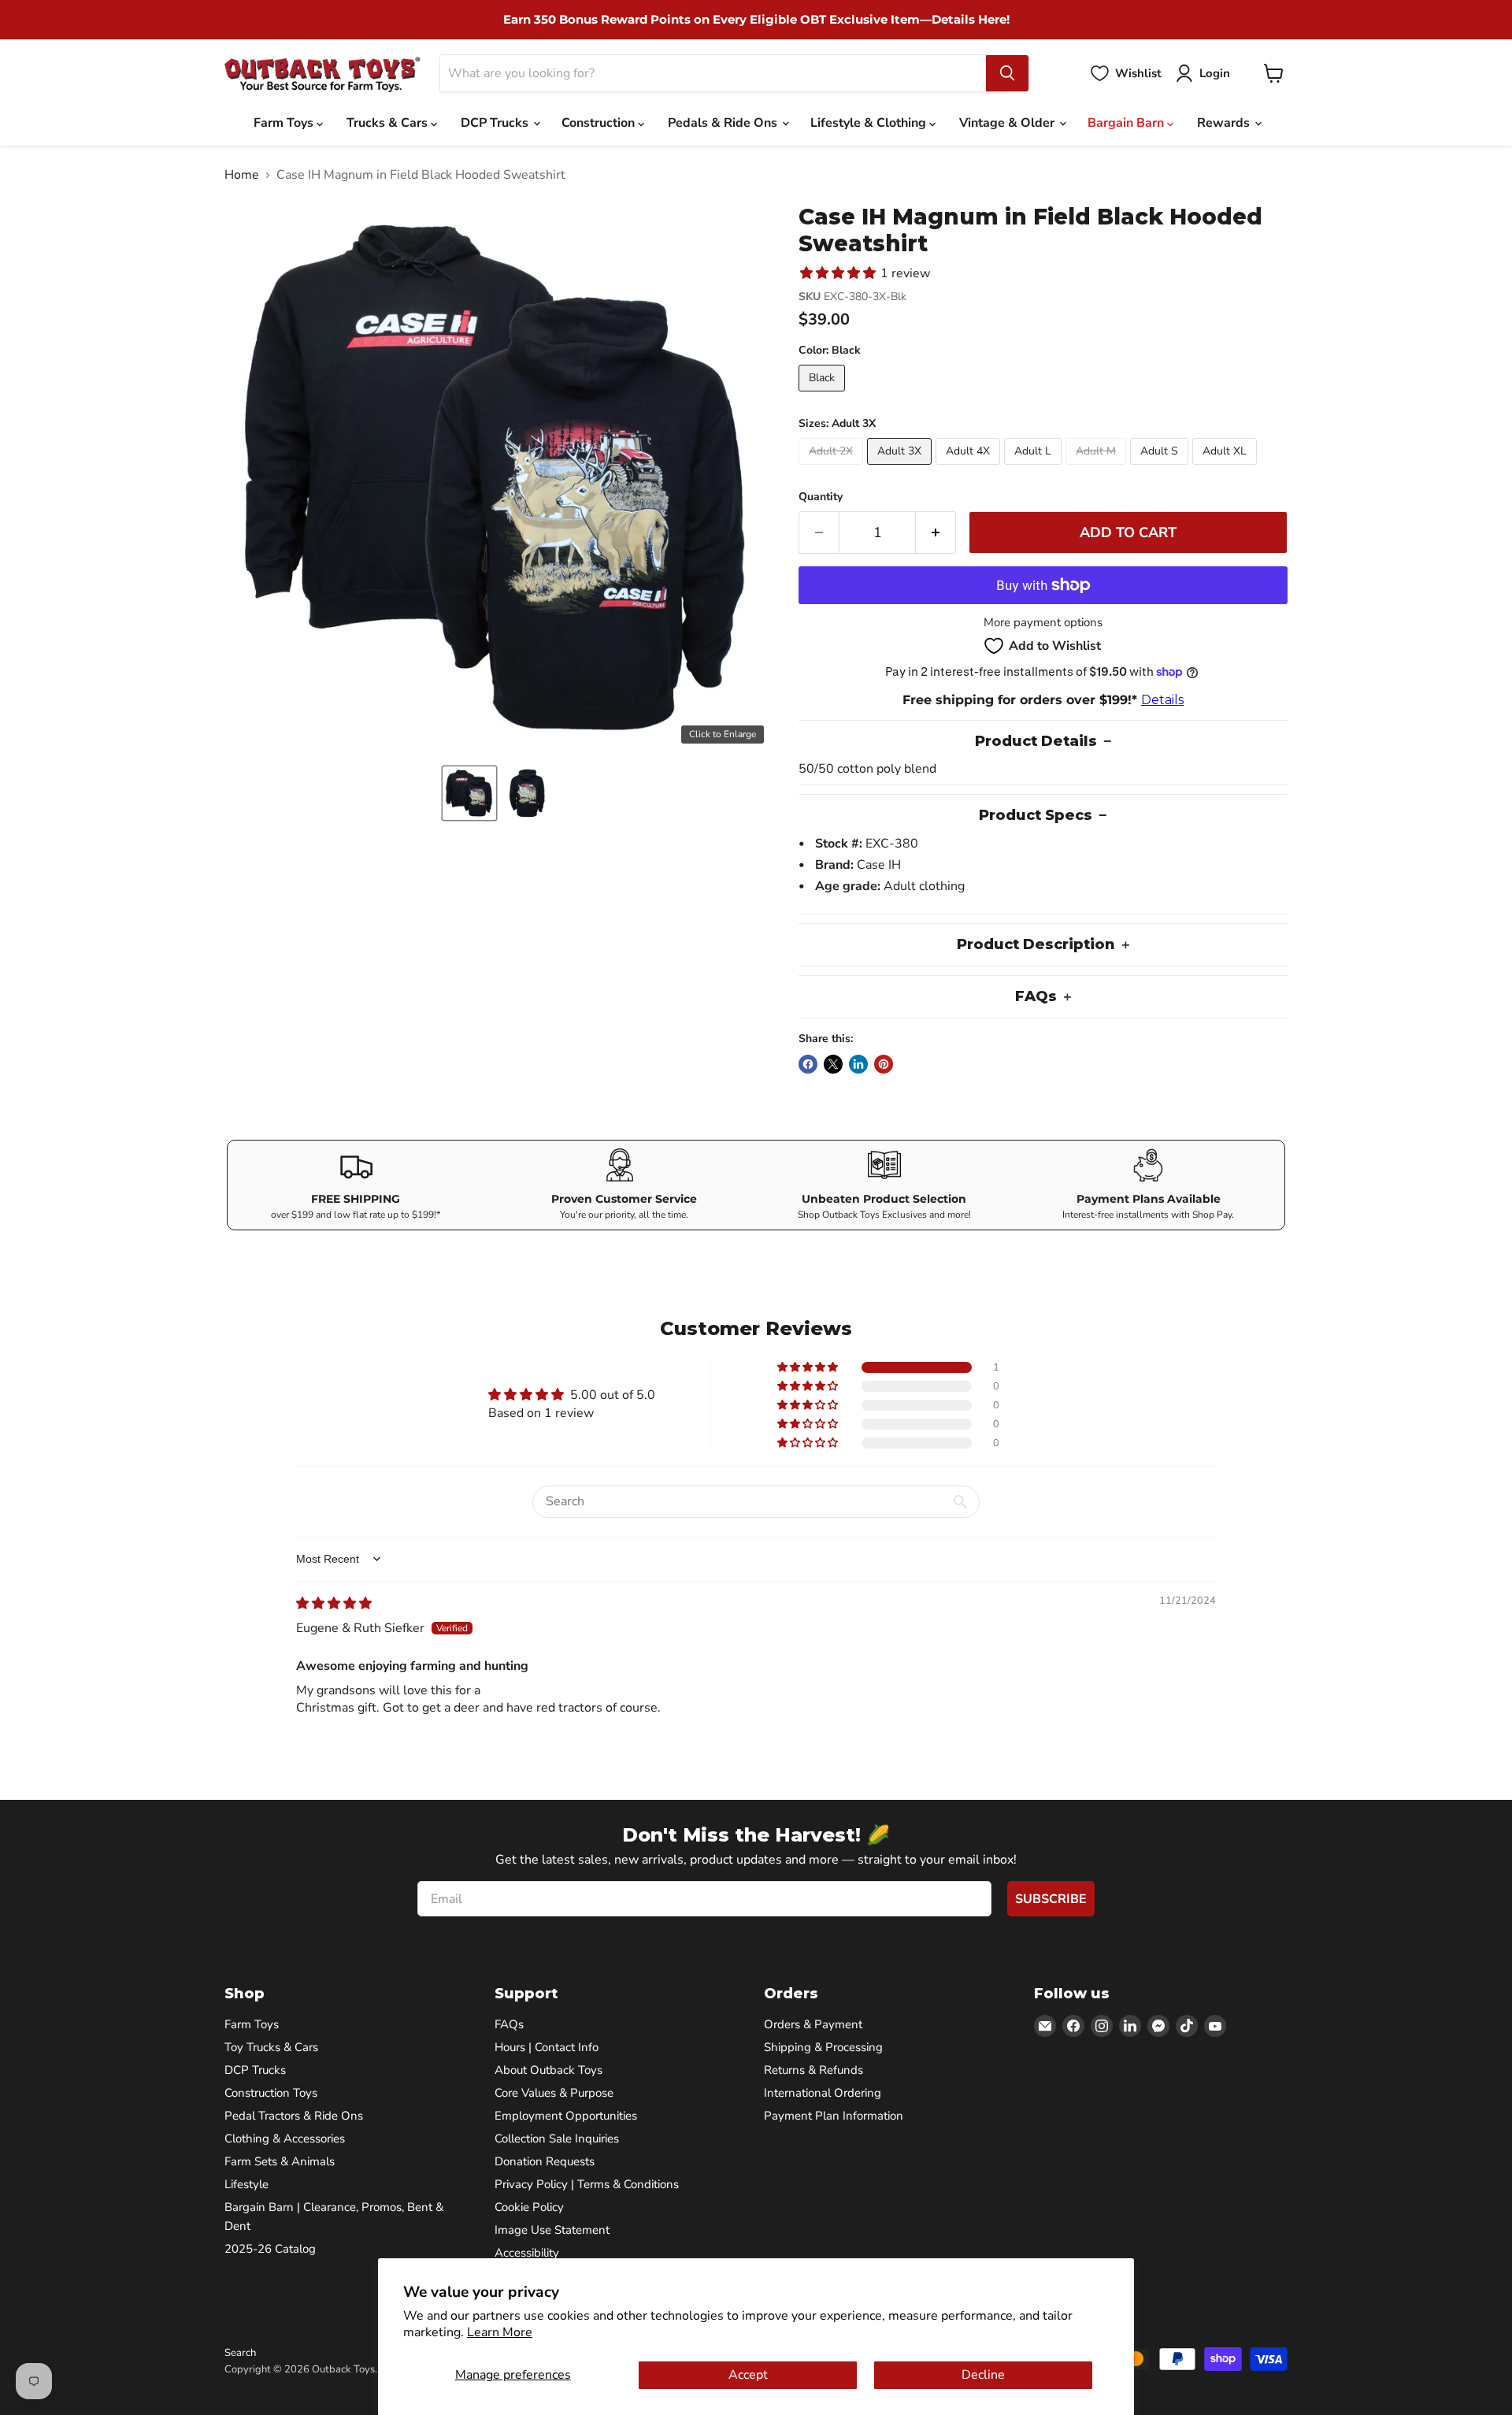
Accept (748, 2375)
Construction (600, 123)
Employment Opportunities (566, 2116)
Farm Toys (285, 123)
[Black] (824, 395)
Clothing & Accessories (285, 2139)
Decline (983, 2375)
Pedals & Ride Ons (724, 123)
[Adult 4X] (970, 469)
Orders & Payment (813, 2024)
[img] (334, 1604)
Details (1162, 700)
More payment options (1043, 623)
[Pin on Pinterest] (884, 1064)
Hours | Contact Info (547, 2047)
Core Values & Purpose (554, 2093)
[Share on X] (833, 1064)
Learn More (500, 2332)
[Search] (1007, 73)
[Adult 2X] (833, 469)
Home (242, 175)
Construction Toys (271, 2093)
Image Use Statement (552, 2230)
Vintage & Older (1008, 123)
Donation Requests (545, 2161)
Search (240, 2353)
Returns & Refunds (813, 2070)
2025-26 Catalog (270, 2249)
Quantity (821, 497)
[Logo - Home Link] (322, 74)
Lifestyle (246, 2184)
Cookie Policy (529, 2207)
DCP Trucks (496, 123)
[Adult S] (1161, 469)
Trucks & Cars (389, 123)
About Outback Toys (548, 2070)
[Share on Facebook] (808, 1064)
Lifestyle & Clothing (870, 123)
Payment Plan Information (834, 2116)
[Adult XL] (1227, 469)
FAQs (509, 2024)
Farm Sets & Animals (280, 2161)
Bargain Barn (1127, 123)
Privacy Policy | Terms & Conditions (587, 2184)
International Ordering (823, 2093)
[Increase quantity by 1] (936, 533)
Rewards (1225, 123)
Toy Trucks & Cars (271, 2047)
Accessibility (527, 2253)
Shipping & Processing (823, 2047)
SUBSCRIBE (1051, 1899)
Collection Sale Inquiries (557, 2139)
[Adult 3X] (901, 469)
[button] (469, 793)
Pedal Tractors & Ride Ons (294, 2116)
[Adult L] (1035, 469)
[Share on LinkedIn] (858, 1064)
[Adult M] (1098, 469)
